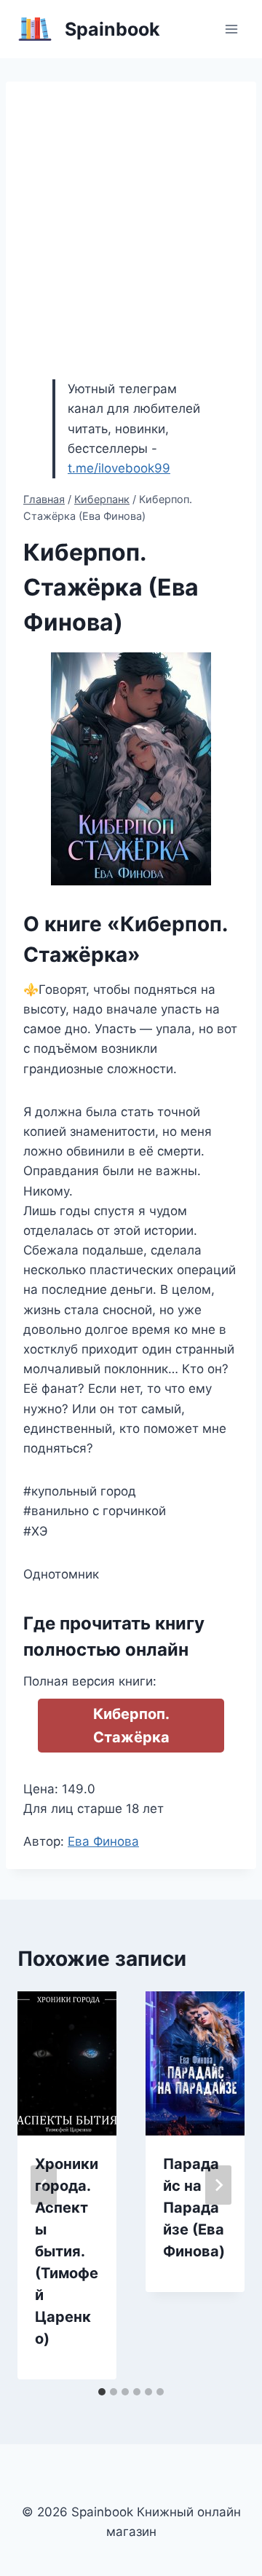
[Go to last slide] (44, 2185)
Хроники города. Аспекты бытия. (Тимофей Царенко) (67, 2251)
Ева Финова (103, 1841)
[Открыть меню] (231, 29)
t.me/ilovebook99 (119, 468)
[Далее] (218, 2185)
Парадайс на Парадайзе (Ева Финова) (194, 2208)
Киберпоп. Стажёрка (131, 1726)
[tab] (102, 2392)
